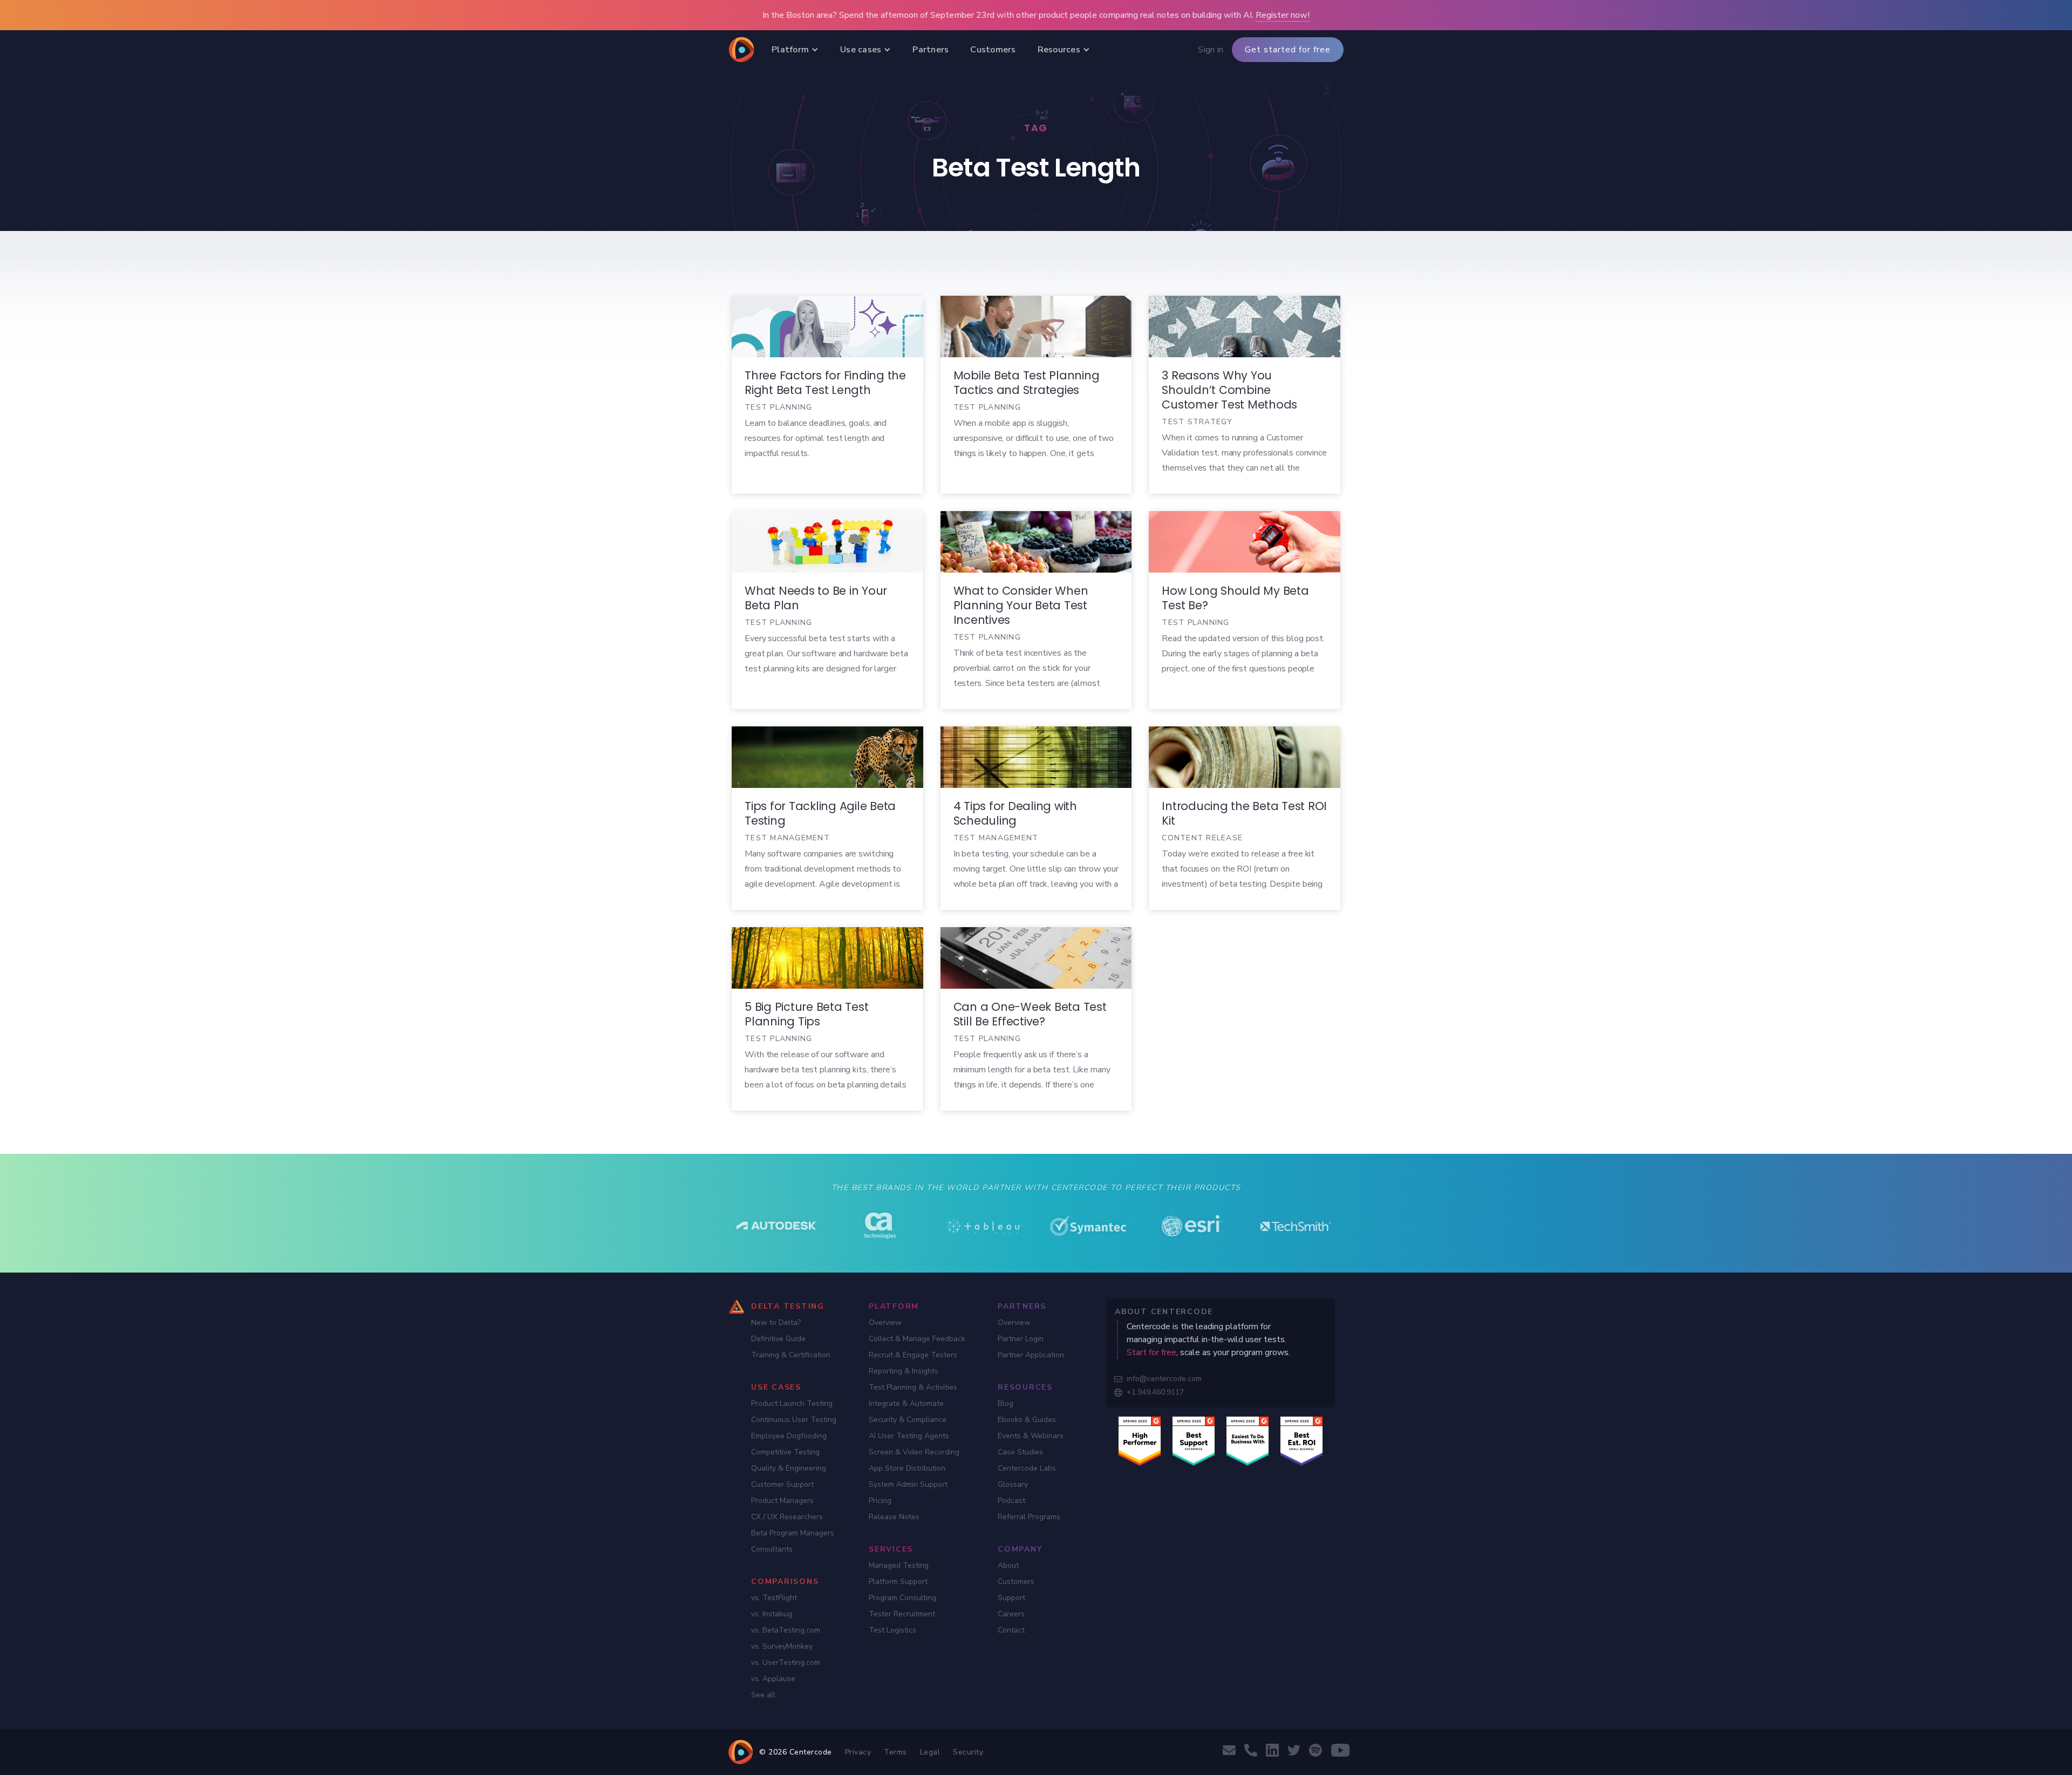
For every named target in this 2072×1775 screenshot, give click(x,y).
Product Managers (782, 1501)
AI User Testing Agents (909, 1436)
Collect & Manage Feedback (917, 1339)
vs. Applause (773, 1679)
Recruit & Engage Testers (913, 1355)
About (1008, 1565)
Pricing (880, 1501)
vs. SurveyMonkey (782, 1646)
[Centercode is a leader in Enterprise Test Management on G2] (1194, 1440)
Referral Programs (1029, 1517)
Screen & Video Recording (914, 1452)
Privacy (858, 1752)
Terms (895, 1752)
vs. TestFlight (774, 1598)
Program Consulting (902, 1598)
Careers (1011, 1614)
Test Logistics (892, 1630)
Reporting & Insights (904, 1371)
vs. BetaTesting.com (786, 1630)
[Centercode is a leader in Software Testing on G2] (1140, 1440)
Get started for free (1288, 50)
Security (968, 1752)
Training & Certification (791, 1355)
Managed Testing (899, 1565)
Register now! (1283, 15)
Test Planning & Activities (913, 1387)
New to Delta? (776, 1322)
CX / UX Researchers (787, 1517)
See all (763, 1695)
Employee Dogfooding (789, 1436)
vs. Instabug (772, 1614)
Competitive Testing (785, 1452)
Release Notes (894, 1517)
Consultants (772, 1549)
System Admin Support (908, 1484)
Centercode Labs (1027, 1468)
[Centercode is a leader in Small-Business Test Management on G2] (1301, 1440)
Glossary (1013, 1484)
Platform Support (898, 1582)
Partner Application (1031, 1355)
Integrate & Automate (906, 1403)
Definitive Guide (778, 1339)
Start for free (1151, 1352)
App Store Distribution (907, 1468)
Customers (1016, 1582)
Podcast (1011, 1501)
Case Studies (1020, 1452)
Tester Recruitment (902, 1614)
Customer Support (782, 1484)
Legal (930, 1752)
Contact (1011, 1630)
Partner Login (1021, 1339)
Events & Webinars (1031, 1436)
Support (1011, 1598)
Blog (1006, 1403)
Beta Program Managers (793, 1533)
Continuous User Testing (794, 1420)
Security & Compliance (908, 1420)
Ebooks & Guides (1027, 1420)
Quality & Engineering (789, 1468)
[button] (795, 50)
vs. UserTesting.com (786, 1662)
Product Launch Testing (792, 1403)
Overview (885, 1322)
